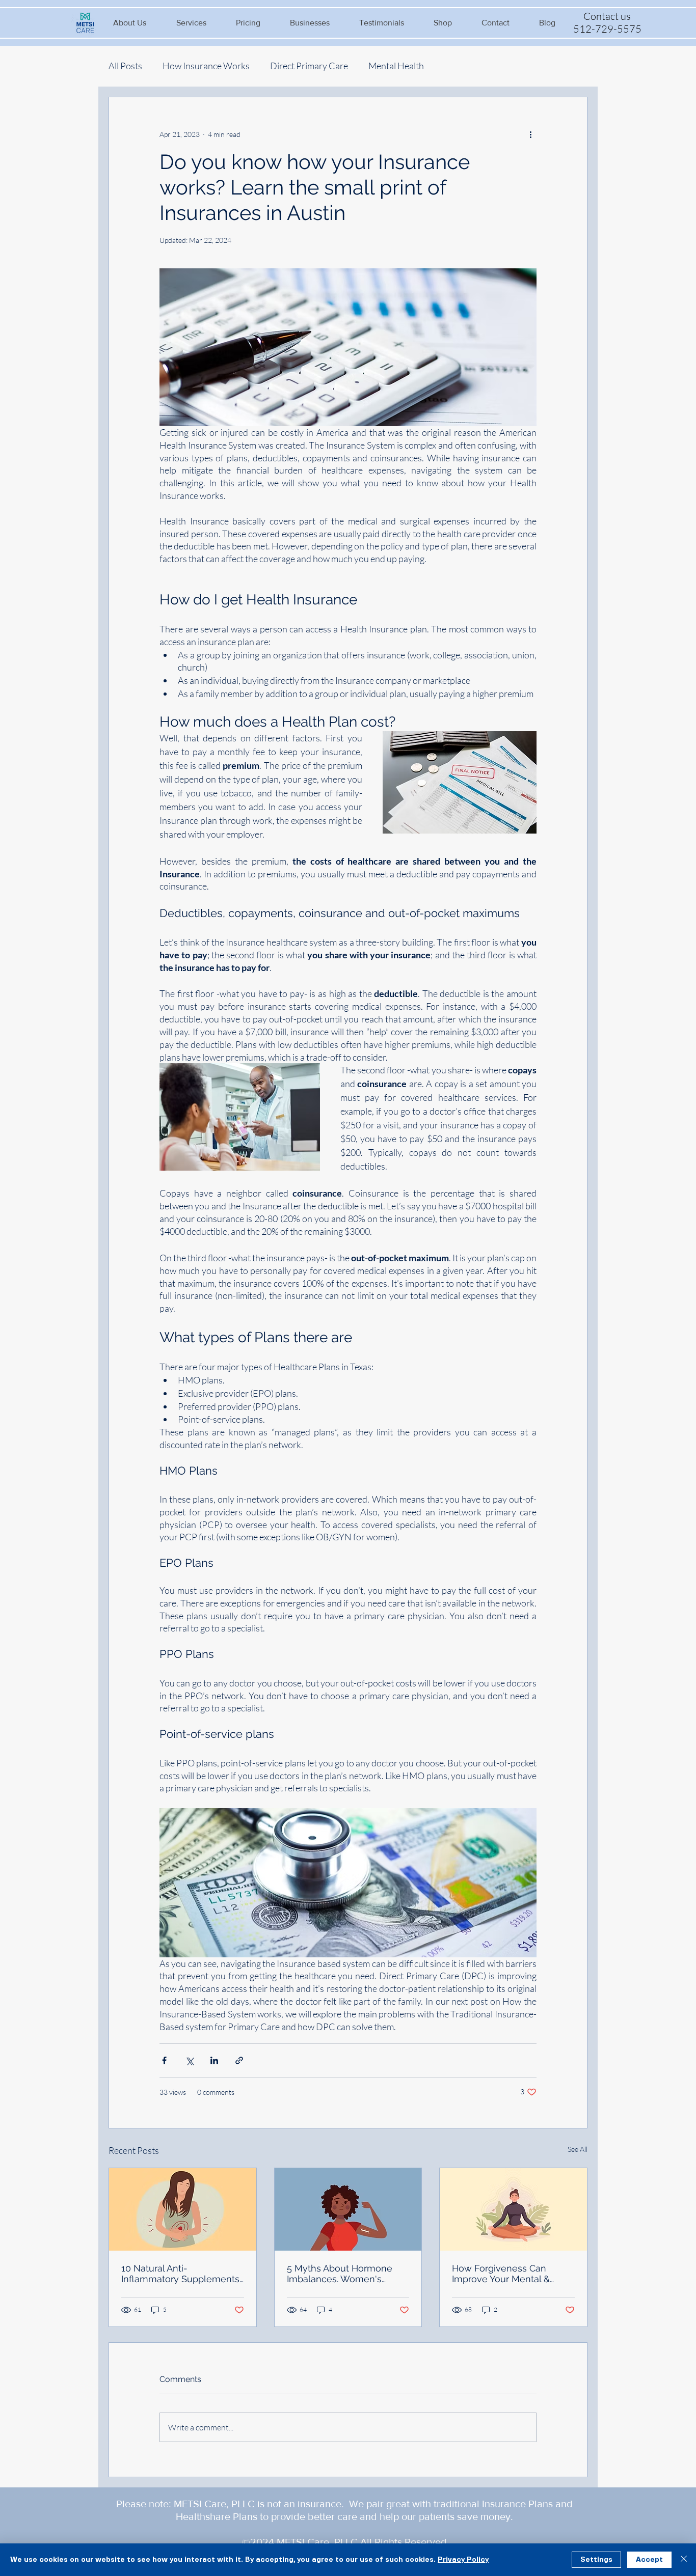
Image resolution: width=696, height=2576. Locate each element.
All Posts (125, 66)
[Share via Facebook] (164, 2060)
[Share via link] (239, 2060)
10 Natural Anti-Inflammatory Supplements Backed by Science (180, 2274)
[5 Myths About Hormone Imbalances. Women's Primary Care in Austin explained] (348, 2209)
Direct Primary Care (309, 66)
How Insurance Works (206, 66)
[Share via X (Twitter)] (189, 2060)
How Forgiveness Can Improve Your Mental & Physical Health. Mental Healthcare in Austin (502, 2274)
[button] (130, 23)
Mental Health (396, 66)
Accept (649, 2560)
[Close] (684, 2560)
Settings (596, 2560)
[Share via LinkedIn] (214, 2060)
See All (578, 2149)
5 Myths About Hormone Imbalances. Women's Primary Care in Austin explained (340, 2274)
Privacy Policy (463, 2560)
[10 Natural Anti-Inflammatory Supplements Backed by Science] (183, 2209)
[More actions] (530, 134)
